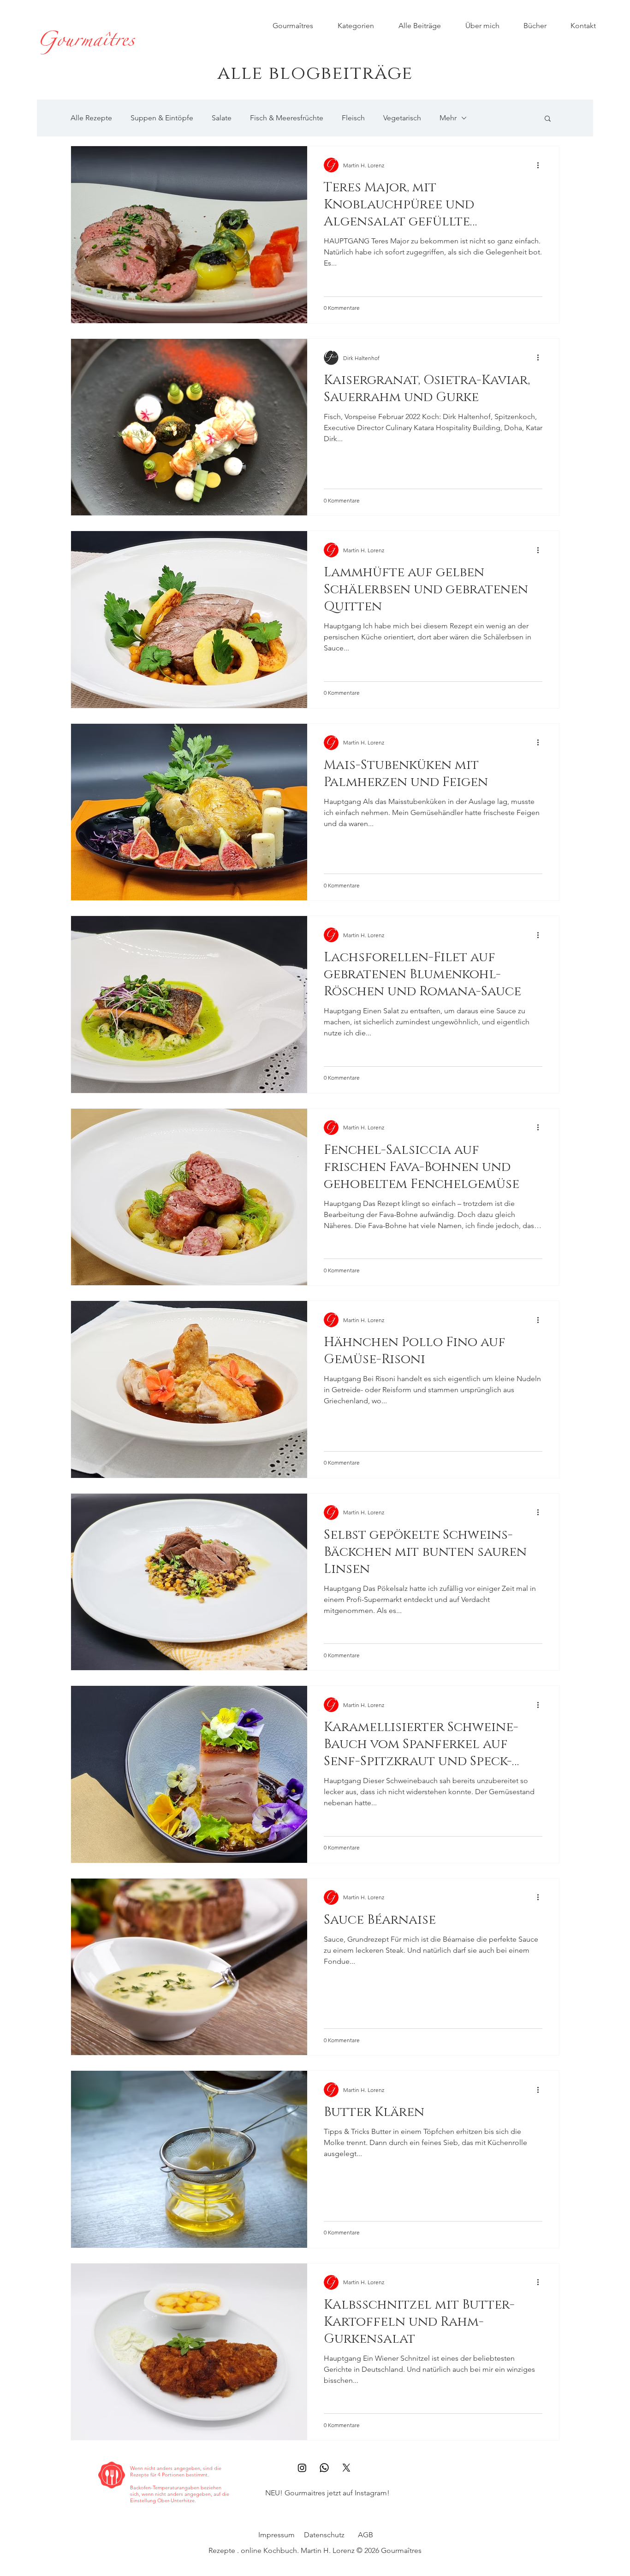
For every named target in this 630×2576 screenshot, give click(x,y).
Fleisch (353, 118)
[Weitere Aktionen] (541, 165)
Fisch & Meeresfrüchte (287, 118)
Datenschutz (324, 2535)
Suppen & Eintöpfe (162, 118)
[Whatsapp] (324, 2468)
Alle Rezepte (91, 118)
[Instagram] (302, 2468)
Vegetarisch (402, 118)
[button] (548, 119)
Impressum (276, 2535)
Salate (222, 118)
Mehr (448, 118)
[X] (346, 2468)
